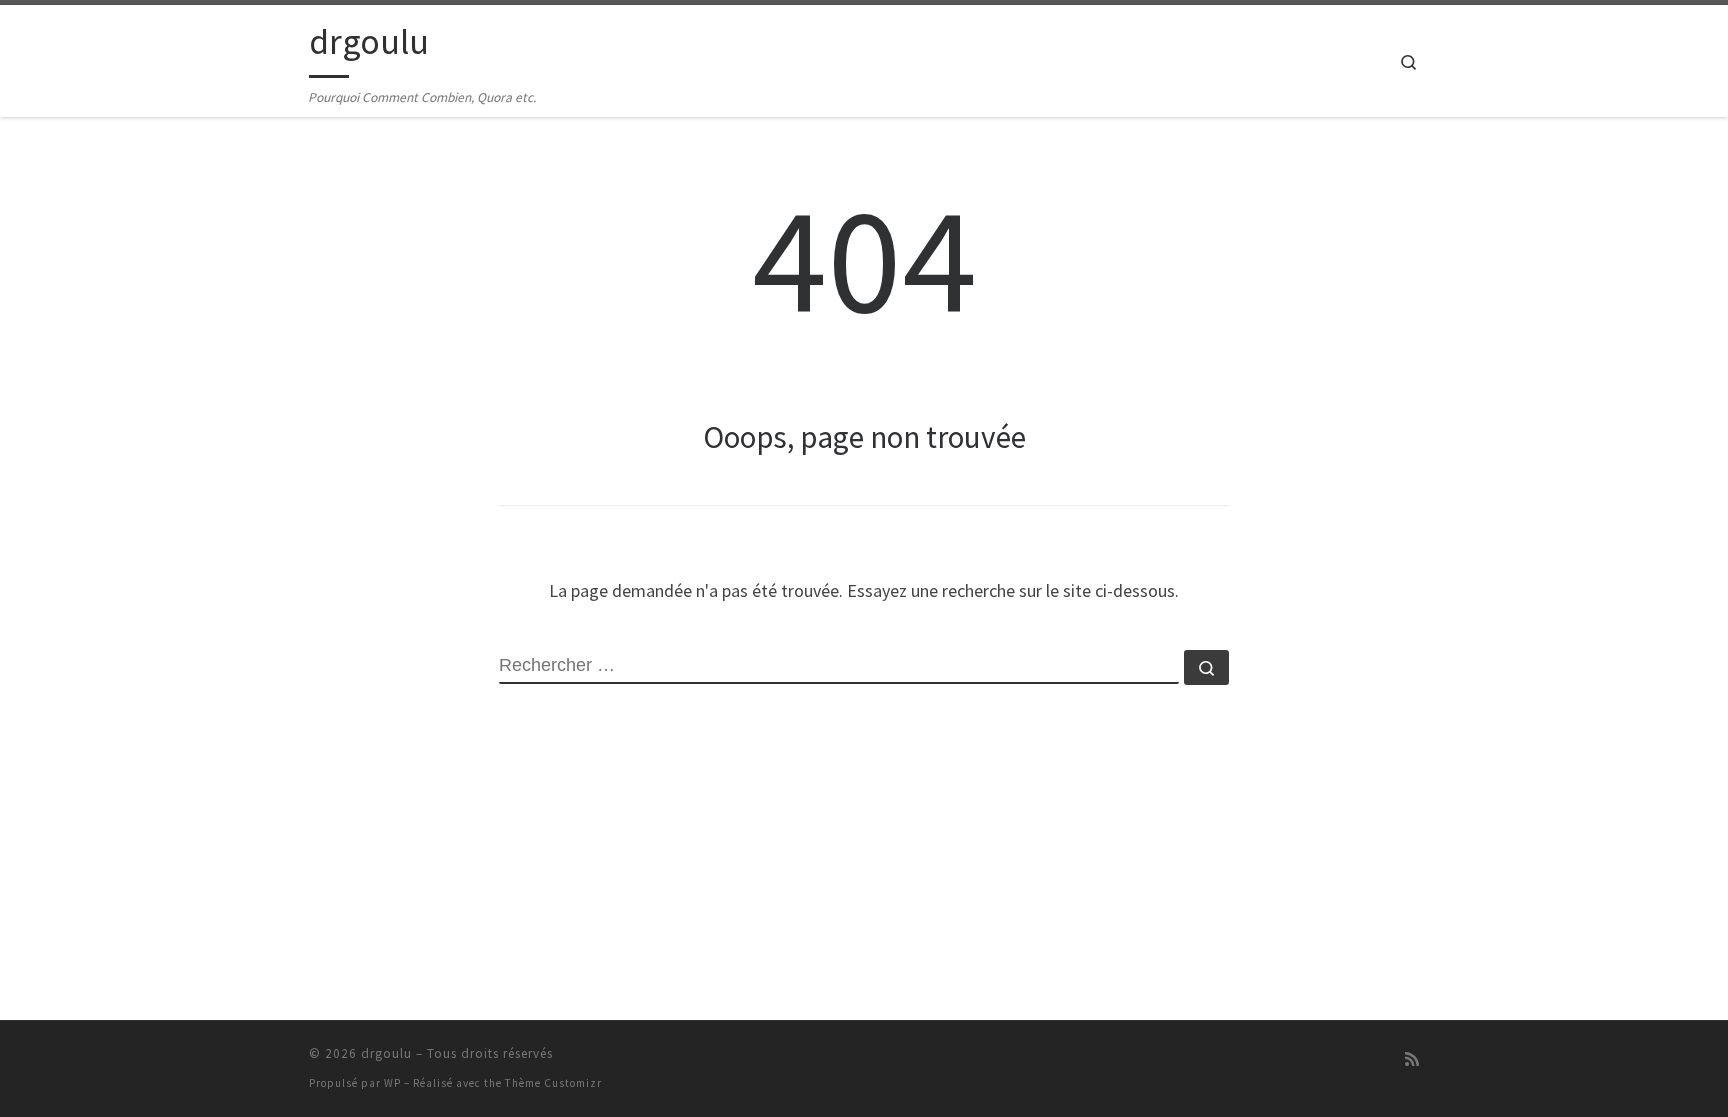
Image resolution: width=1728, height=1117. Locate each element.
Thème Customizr (553, 1083)
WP (392, 1083)
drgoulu (386, 1053)
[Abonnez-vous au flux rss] (1412, 1059)
